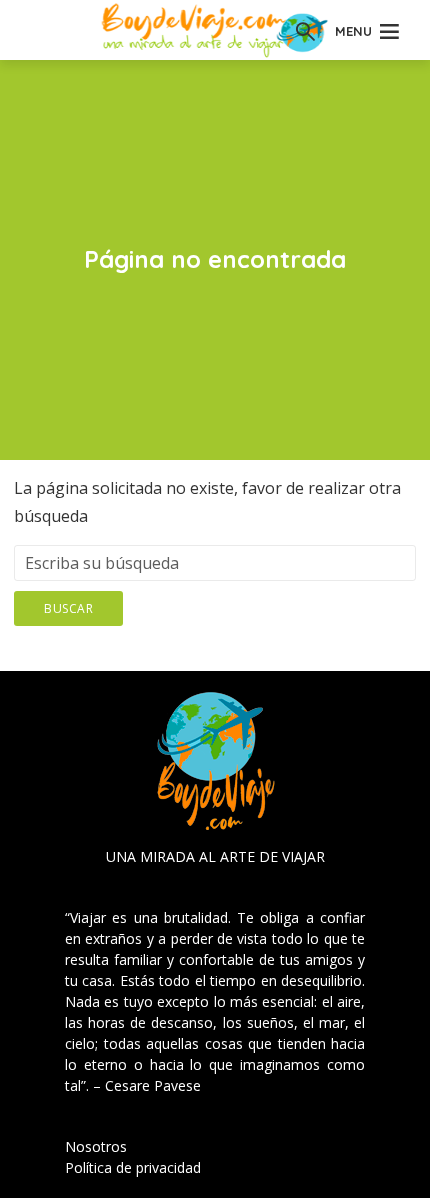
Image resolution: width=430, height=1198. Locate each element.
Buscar (68, 608)
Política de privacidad (133, 1167)
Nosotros (96, 1146)
